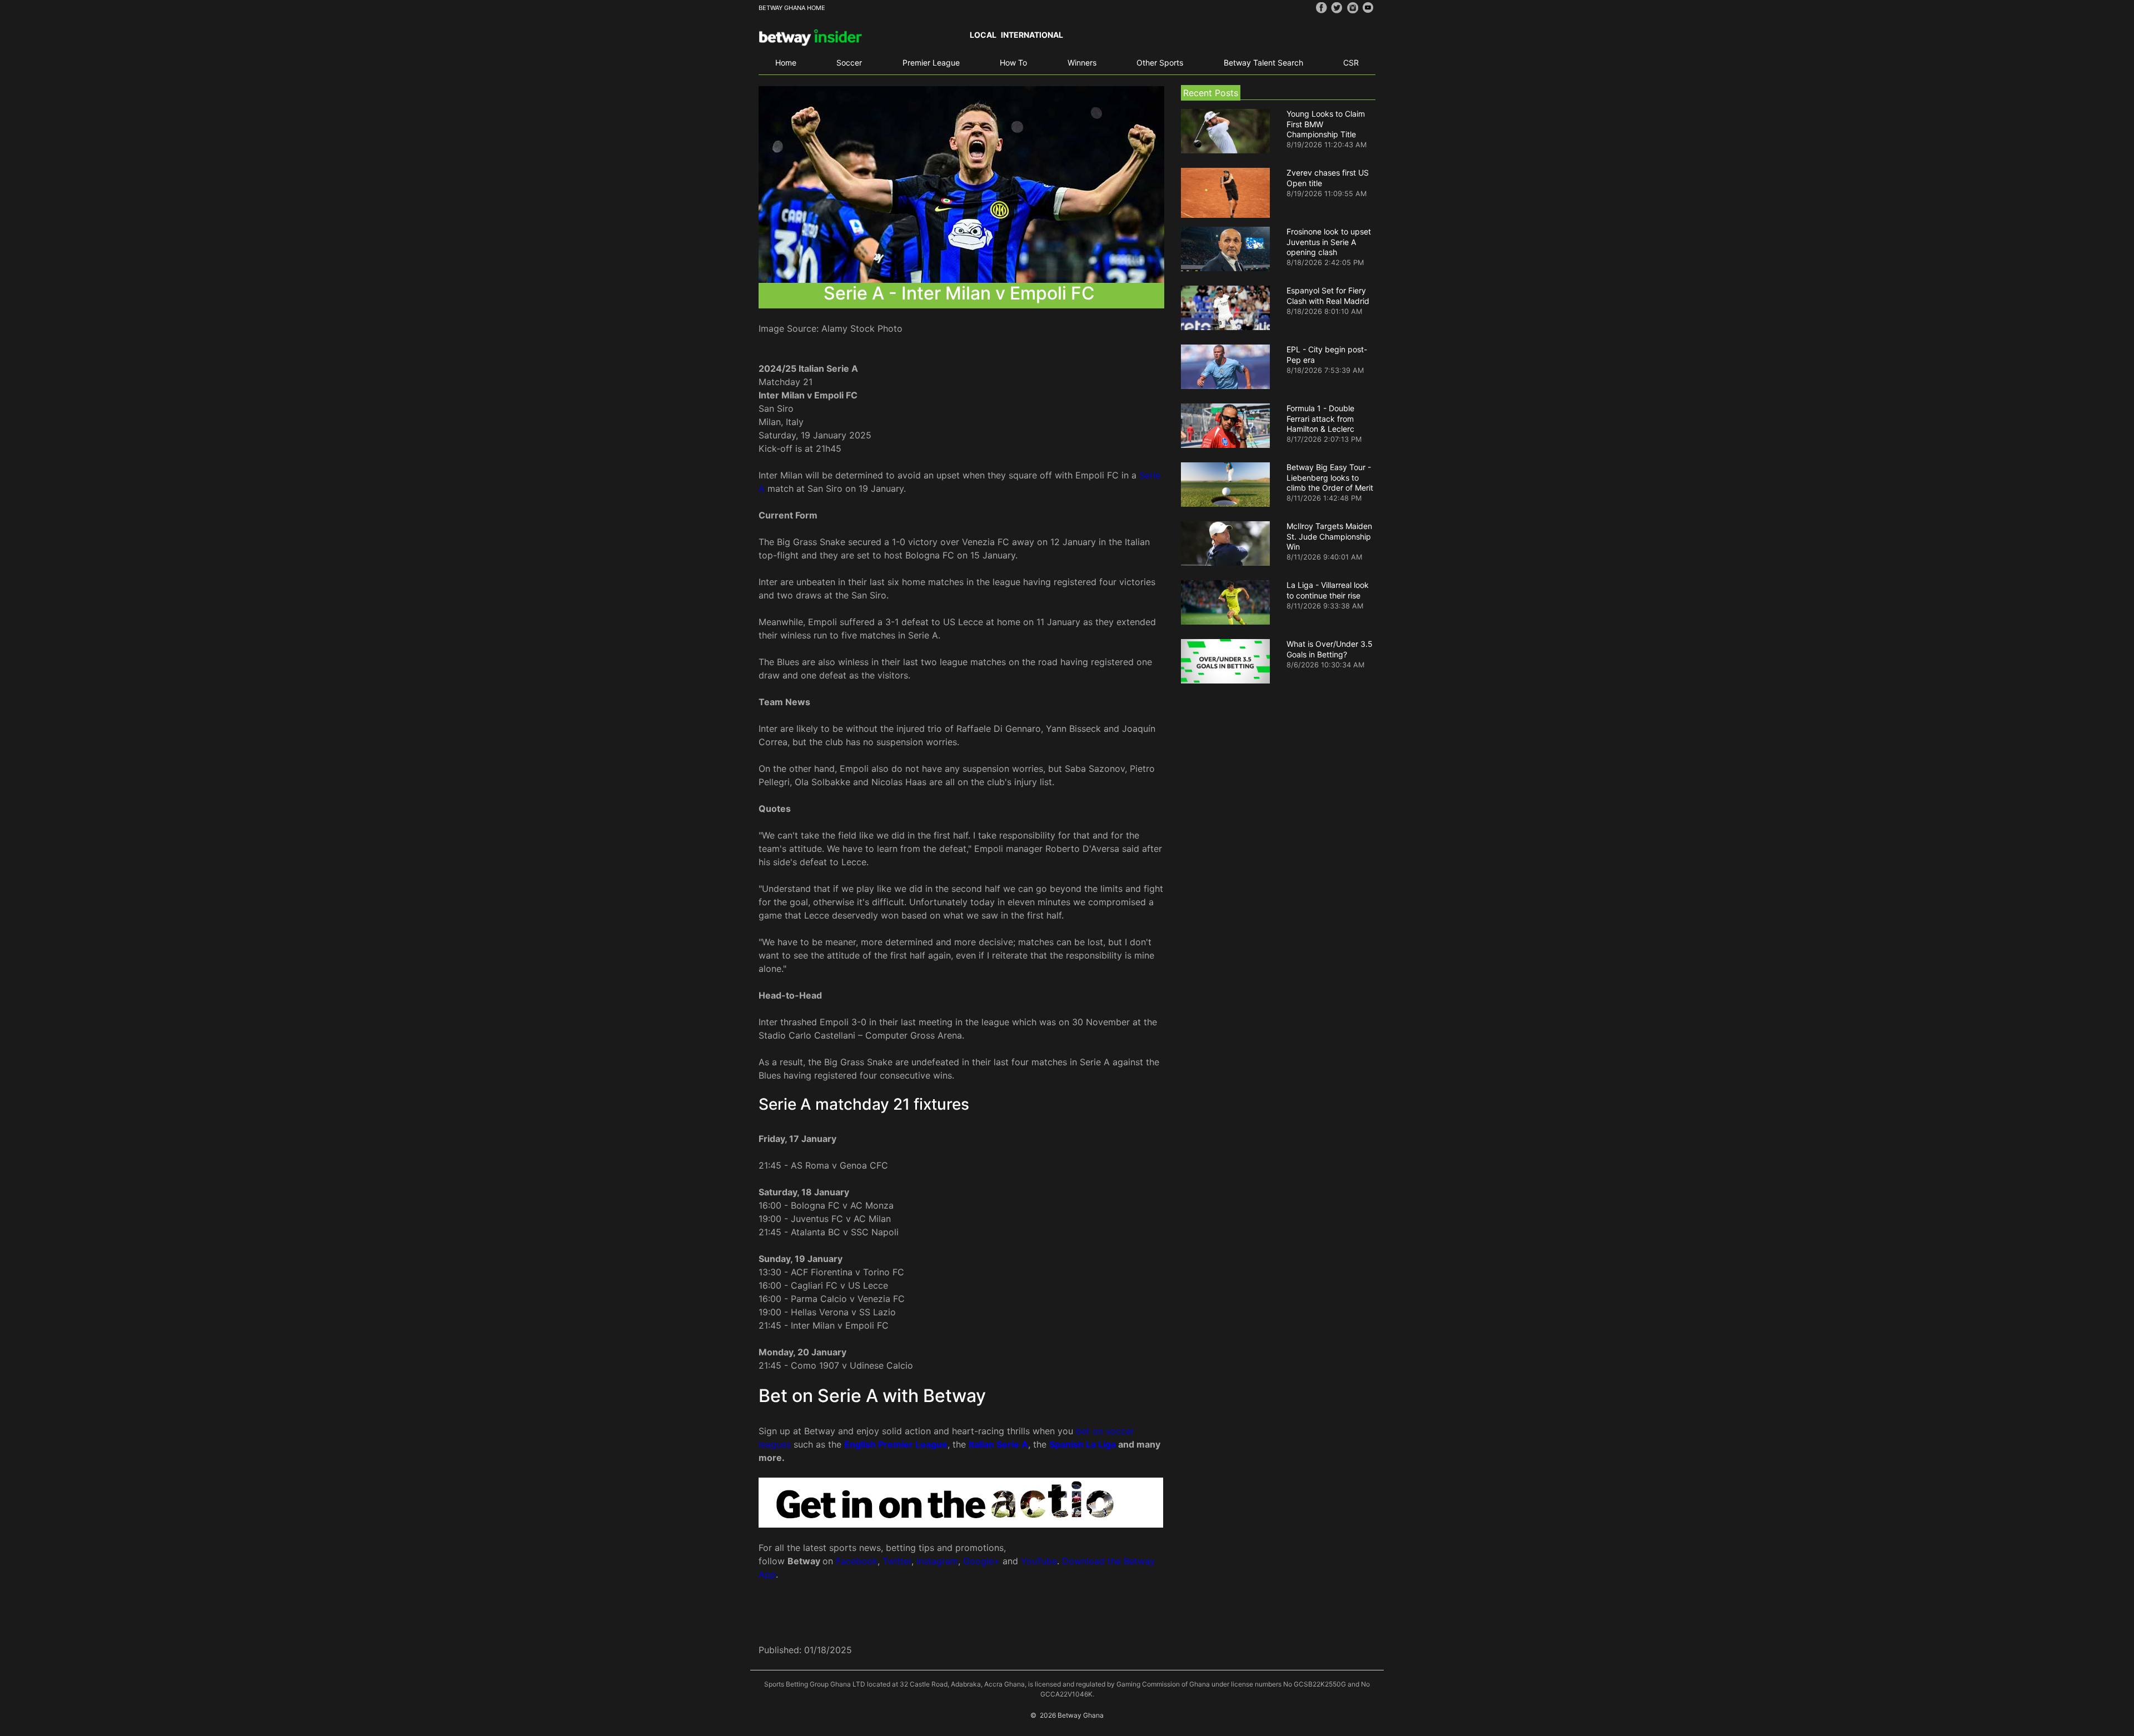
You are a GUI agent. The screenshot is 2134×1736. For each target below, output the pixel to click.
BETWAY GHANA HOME (792, 8)
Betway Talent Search (1263, 63)
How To (1013, 63)
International (1032, 35)
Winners (1082, 63)
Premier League (931, 63)
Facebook (857, 1561)
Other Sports (1160, 63)
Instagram (937, 1561)
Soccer (849, 63)
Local (983, 35)
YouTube (1039, 1561)
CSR (1351, 63)
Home (786, 63)
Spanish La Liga (1083, 1444)
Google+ (981, 1561)
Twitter (897, 1561)
